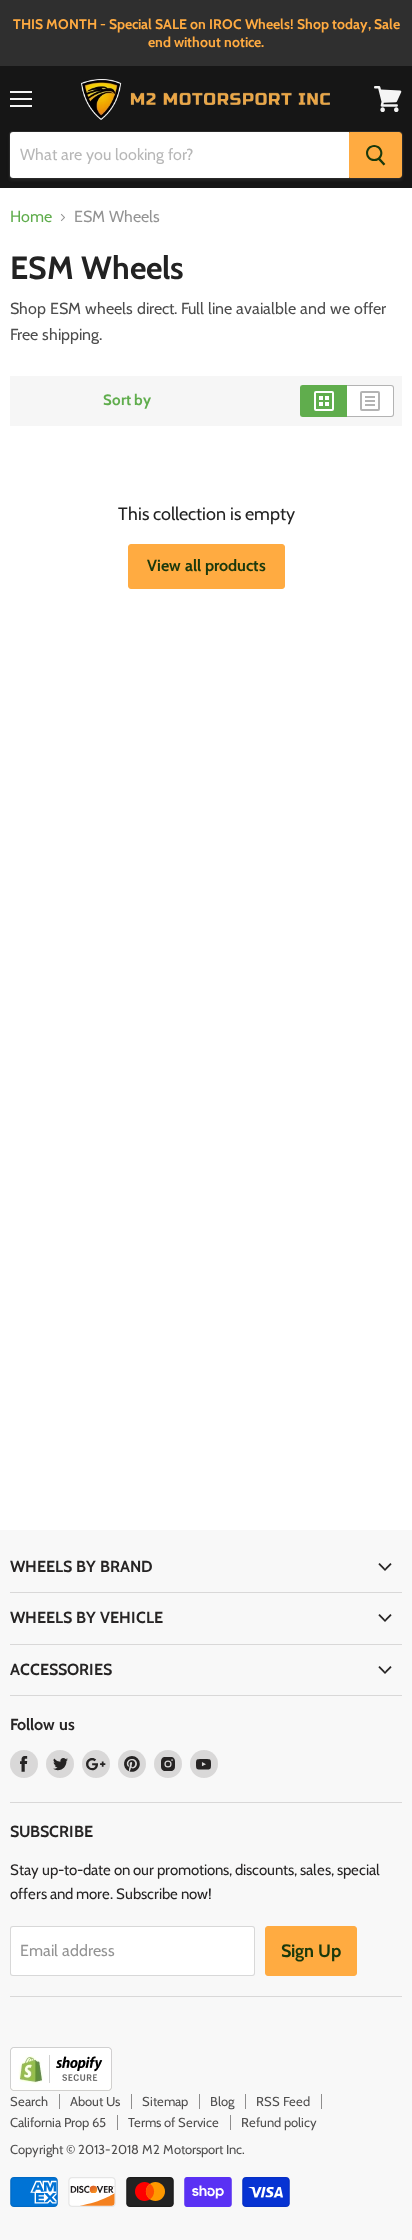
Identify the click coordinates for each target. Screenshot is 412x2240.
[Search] (375, 155)
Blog (222, 2101)
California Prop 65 (58, 2122)
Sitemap (165, 2101)
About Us (95, 2101)
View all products (206, 565)
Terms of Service (173, 2122)
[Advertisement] (206, 811)
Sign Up (311, 1951)
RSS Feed (283, 2101)
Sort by (127, 400)
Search (29, 2101)
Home (31, 217)
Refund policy (279, 2122)
